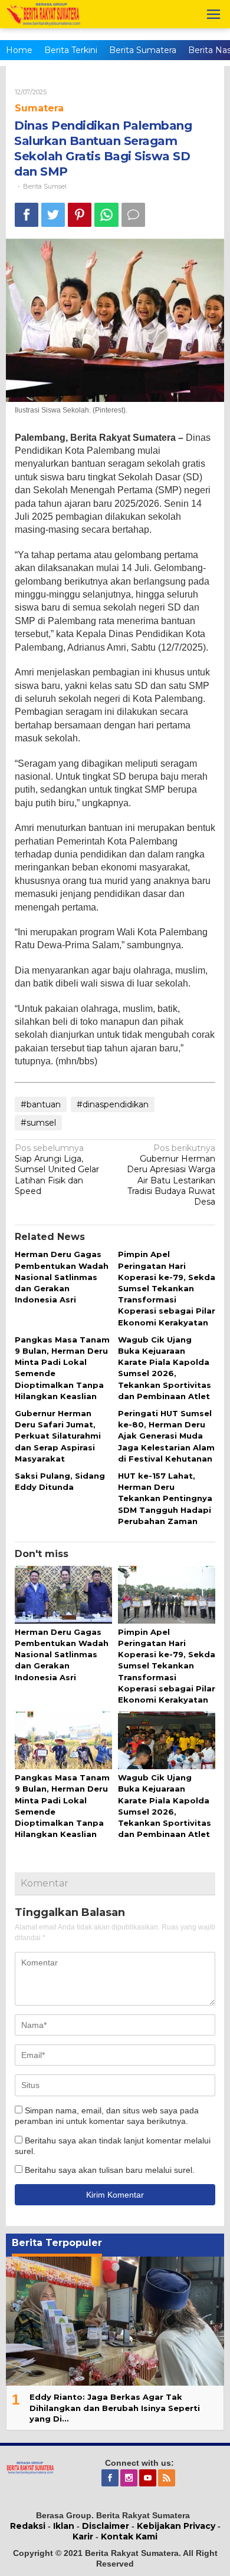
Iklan (64, 2526)
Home (19, 50)
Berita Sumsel (45, 186)
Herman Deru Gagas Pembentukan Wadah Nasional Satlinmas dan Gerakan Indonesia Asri (62, 1277)
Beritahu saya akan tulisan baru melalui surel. (110, 2170)
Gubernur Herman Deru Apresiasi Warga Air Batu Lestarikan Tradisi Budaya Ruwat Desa (171, 1175)
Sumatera (39, 108)
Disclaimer (106, 2526)
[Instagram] (130, 2478)
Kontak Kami (129, 2537)
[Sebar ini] (27, 215)
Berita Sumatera (143, 50)
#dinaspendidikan (113, 1104)
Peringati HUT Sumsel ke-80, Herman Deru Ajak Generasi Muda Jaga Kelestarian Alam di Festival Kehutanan (166, 1436)
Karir (83, 2537)
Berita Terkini (71, 50)
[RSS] (167, 2478)
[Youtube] (149, 2478)
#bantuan (41, 1104)
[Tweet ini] (53, 215)
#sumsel (38, 1123)
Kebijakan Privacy (176, 2526)
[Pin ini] (80, 215)
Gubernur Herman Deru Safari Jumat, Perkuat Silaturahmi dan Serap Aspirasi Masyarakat (58, 1436)
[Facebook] (111, 2478)
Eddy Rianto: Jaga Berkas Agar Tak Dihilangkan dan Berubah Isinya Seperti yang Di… (115, 2407)
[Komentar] (133, 215)
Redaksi (28, 2526)
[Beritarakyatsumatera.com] (30, 2467)
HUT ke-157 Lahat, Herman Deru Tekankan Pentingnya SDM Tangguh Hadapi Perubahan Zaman (165, 1498)
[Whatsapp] (106, 215)
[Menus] (213, 14)
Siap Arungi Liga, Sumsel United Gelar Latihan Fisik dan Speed (57, 1170)
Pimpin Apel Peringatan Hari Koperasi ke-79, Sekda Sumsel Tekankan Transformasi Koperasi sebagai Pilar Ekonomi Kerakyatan (167, 1288)
